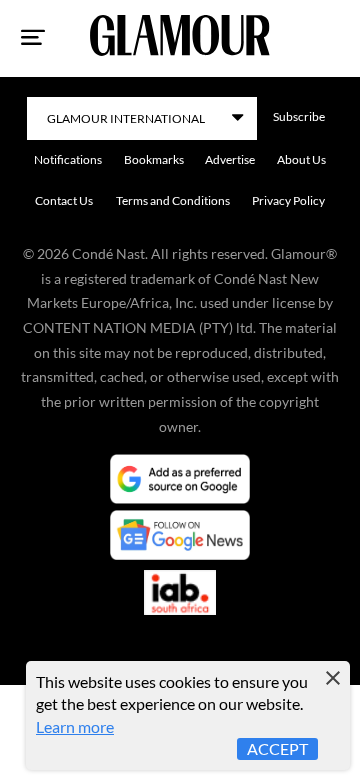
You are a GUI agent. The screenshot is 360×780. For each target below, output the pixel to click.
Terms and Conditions (173, 200)
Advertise (230, 159)
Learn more (75, 726)
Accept (277, 748)
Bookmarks (154, 159)
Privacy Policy (288, 200)
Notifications (68, 159)
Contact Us (64, 200)
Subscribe (299, 116)
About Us (301, 159)
